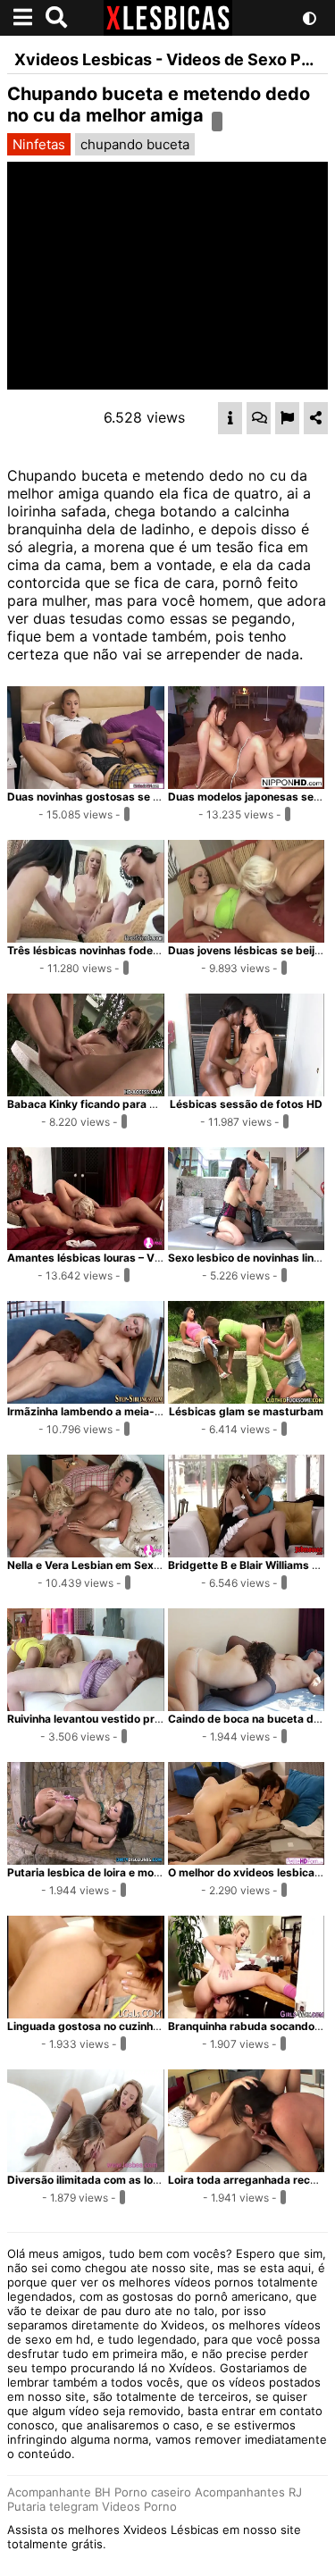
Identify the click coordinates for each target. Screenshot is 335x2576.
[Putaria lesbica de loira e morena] (86, 1859)
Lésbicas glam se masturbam (246, 1411)
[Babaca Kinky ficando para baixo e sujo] (86, 1091)
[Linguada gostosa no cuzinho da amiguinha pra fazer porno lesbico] (86, 2013)
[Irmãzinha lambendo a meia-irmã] (86, 1398)
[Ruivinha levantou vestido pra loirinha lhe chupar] (86, 1706)
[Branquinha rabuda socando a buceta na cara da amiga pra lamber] (247, 2013)
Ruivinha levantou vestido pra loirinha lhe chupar (133, 1719)
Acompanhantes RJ (248, 2492)
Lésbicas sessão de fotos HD (246, 1104)
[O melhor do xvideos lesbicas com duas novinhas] (247, 1859)
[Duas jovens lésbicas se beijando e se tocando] (247, 937)
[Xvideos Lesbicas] (168, 30)
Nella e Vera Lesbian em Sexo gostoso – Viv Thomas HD (152, 1565)
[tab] (230, 418)
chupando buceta (135, 144)
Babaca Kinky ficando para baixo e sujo (109, 1104)
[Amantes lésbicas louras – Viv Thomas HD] (86, 1245)
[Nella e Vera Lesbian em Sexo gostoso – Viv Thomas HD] (86, 1552)
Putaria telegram (53, 2506)
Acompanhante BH (59, 2492)
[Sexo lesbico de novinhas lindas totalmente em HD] (247, 1245)
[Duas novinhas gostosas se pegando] (86, 784)
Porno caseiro (153, 2492)
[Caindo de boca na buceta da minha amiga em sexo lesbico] (247, 1706)
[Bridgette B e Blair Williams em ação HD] (247, 1552)
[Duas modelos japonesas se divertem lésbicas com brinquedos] (247, 784)
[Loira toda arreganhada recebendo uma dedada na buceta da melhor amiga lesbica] (247, 2167)
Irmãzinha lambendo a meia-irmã (92, 1411)
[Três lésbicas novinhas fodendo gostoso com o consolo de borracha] (86, 937)
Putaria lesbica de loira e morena (92, 1872)
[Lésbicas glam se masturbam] (247, 1398)
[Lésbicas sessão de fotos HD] (247, 1091)
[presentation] (230, 418)
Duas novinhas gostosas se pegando (103, 797)
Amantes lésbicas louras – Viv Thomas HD (117, 1258)
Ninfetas (39, 144)
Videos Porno (139, 2506)
